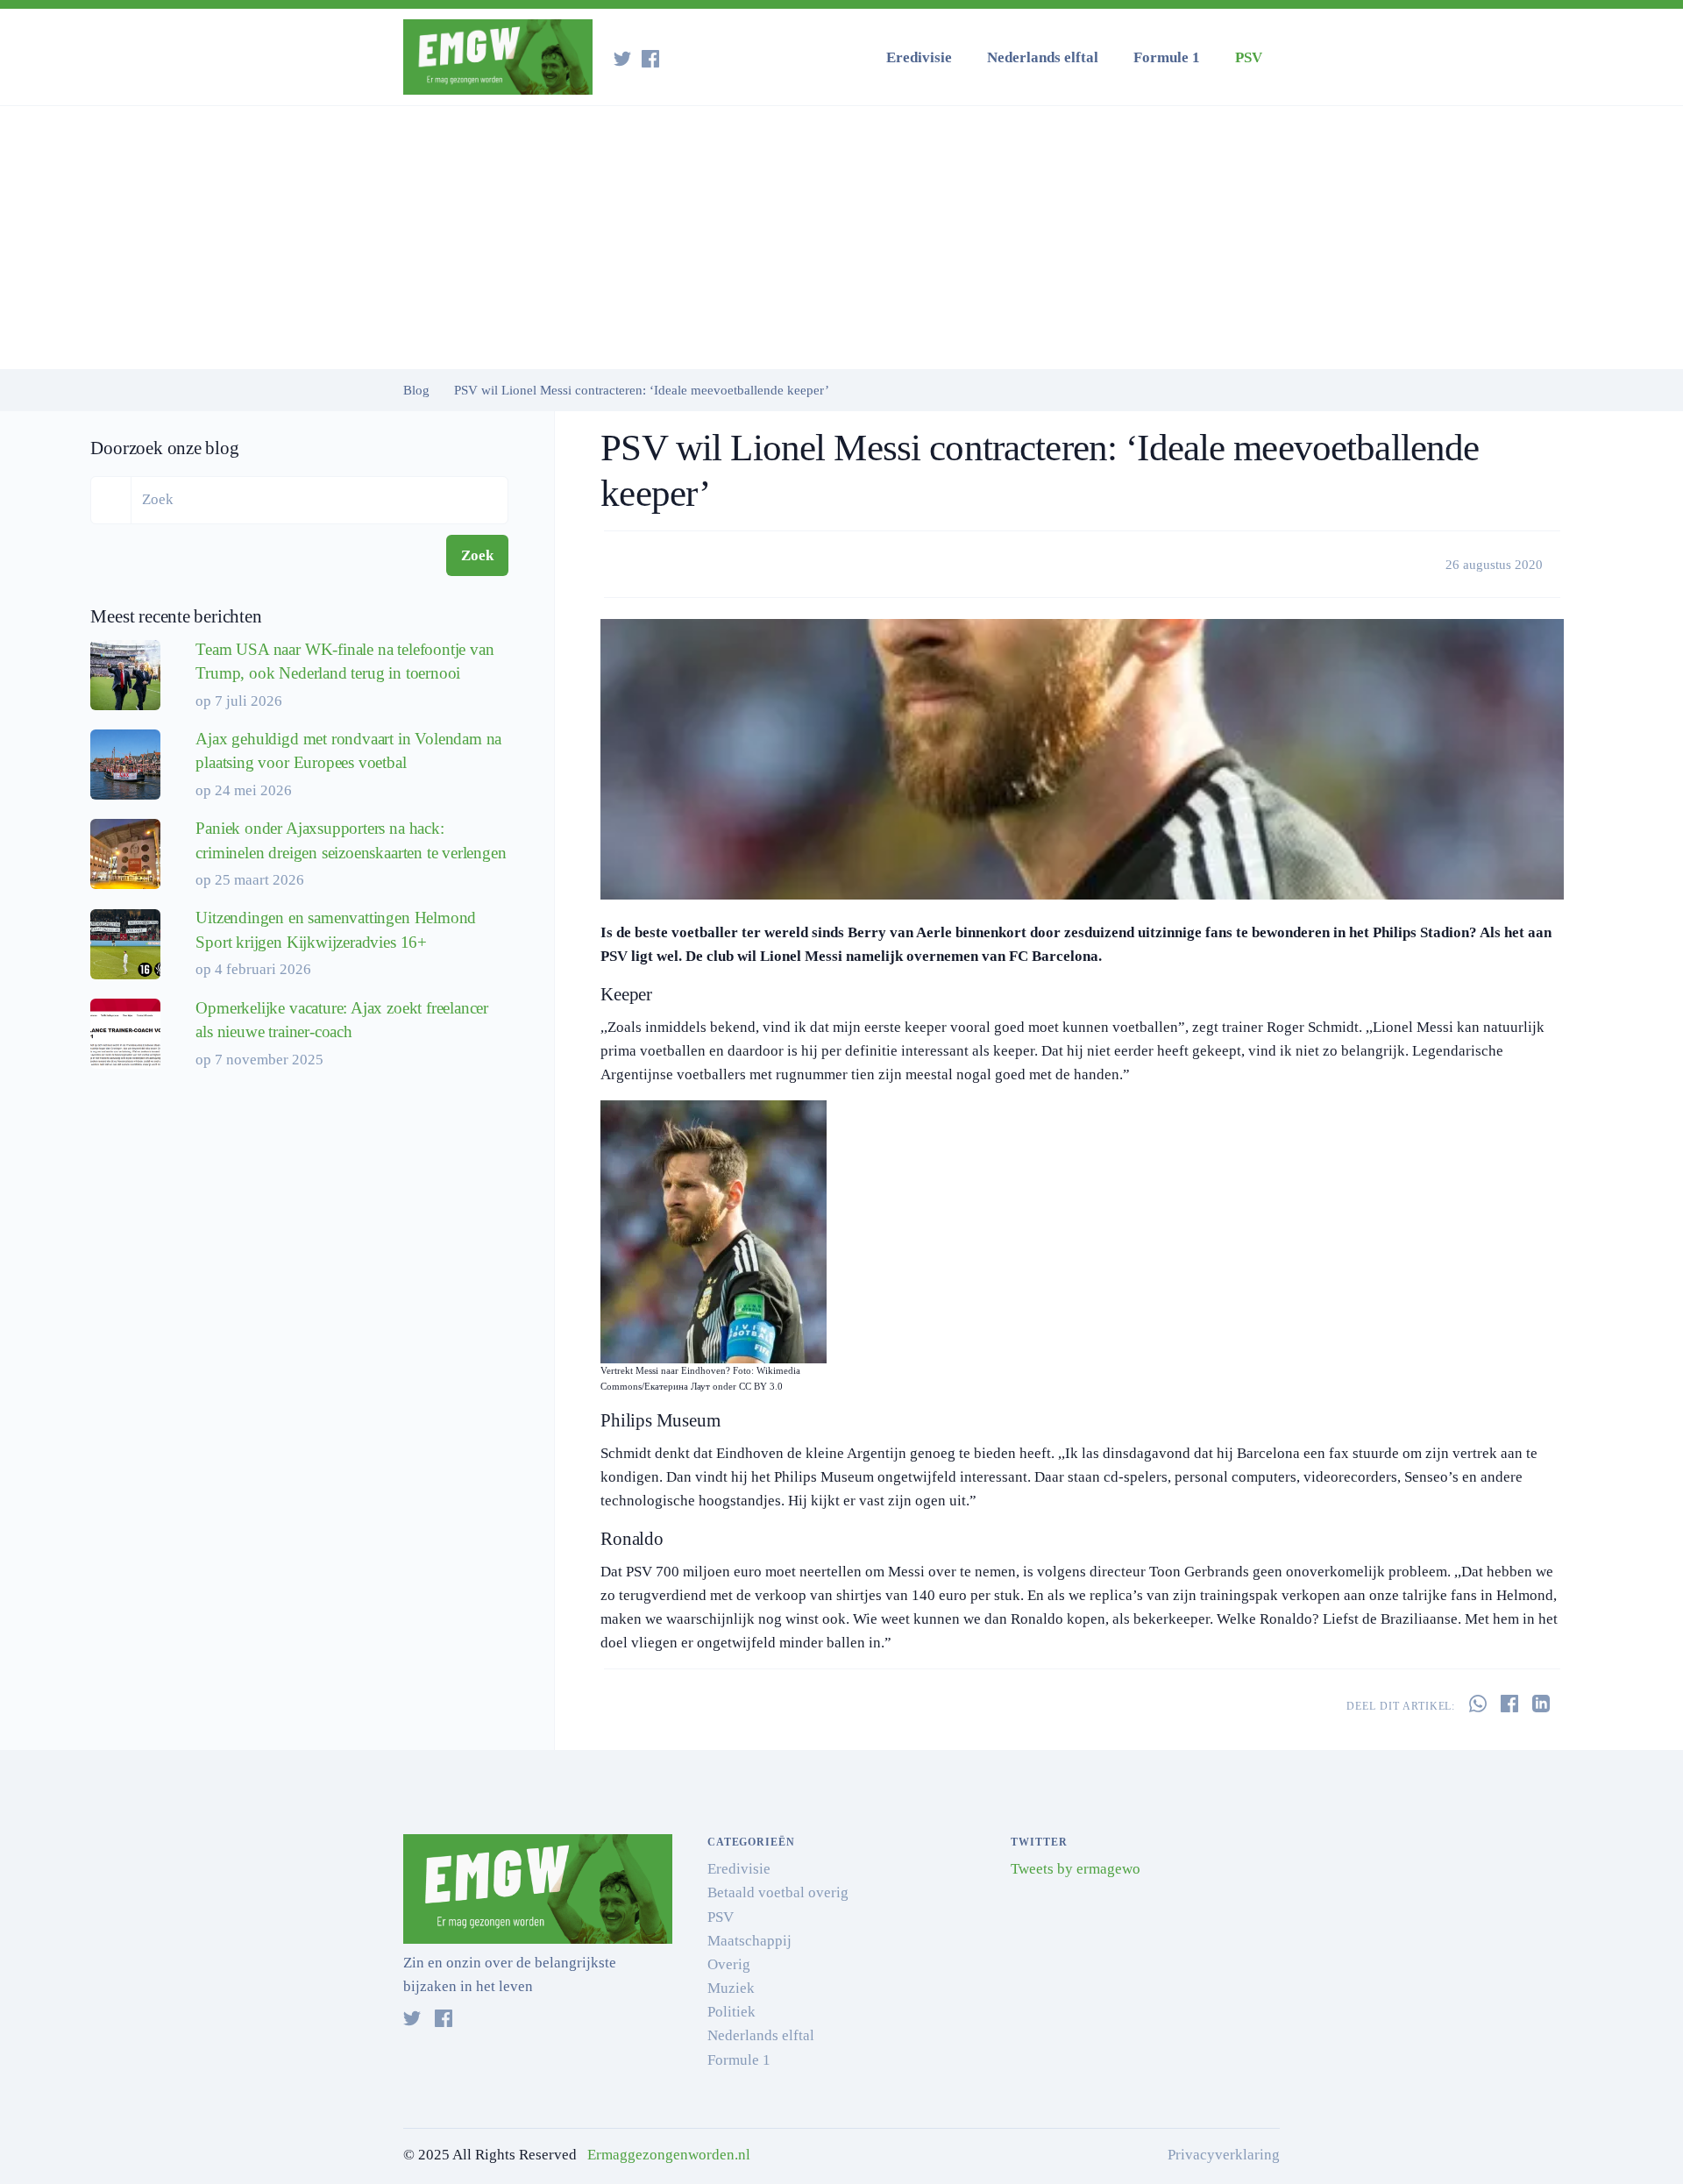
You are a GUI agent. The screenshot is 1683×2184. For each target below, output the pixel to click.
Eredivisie (919, 57)
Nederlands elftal (1043, 57)
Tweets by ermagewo (1076, 1869)
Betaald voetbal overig (778, 1892)
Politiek (731, 2012)
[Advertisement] (841, 238)
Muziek (731, 1988)
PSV (1249, 57)
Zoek (477, 555)
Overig (729, 1964)
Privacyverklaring (1224, 2155)
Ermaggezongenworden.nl (669, 2155)
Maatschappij (749, 1941)
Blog (416, 390)
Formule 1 (1167, 57)
